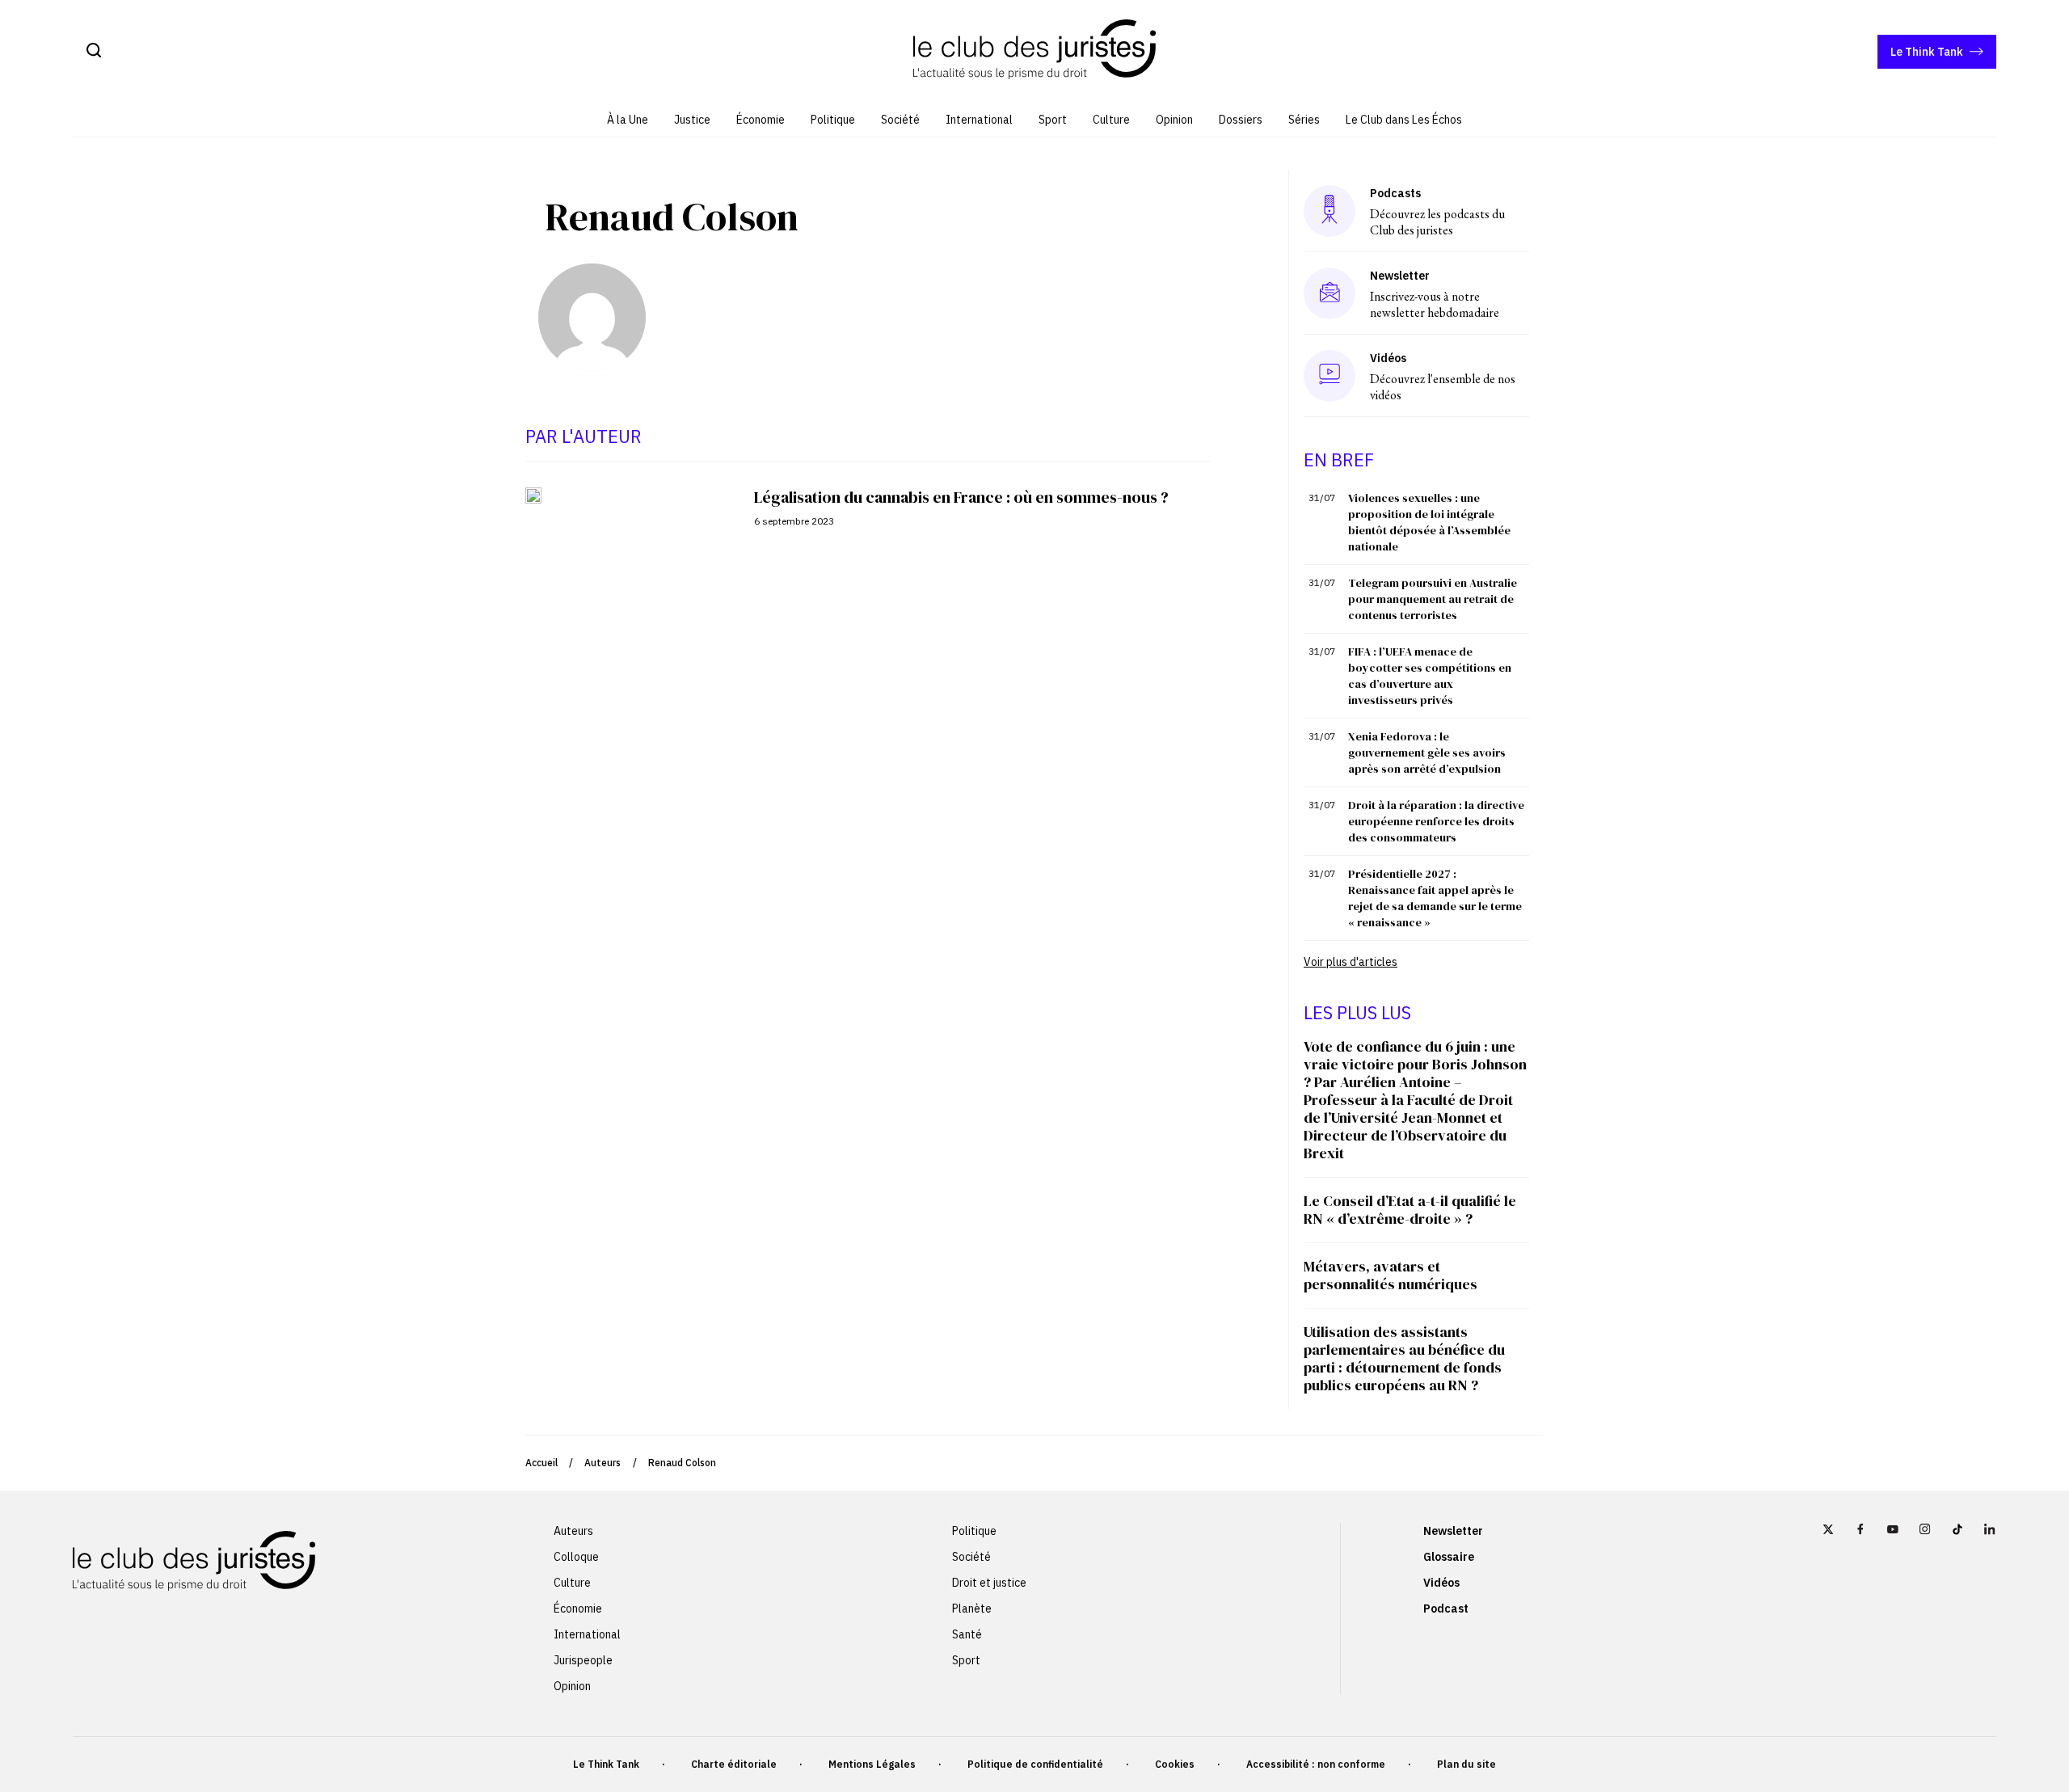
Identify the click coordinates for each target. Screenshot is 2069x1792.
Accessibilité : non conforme (1316, 1764)
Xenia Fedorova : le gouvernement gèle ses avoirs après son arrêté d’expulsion (1427, 753)
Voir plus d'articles (1351, 962)
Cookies (1175, 1764)
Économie (761, 120)
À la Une (628, 120)
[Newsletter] (1330, 293)
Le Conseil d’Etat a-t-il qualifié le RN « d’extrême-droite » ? (1410, 1210)
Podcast (1446, 1609)
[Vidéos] (1329, 375)
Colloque (576, 1557)
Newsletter (1453, 1531)
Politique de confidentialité (1035, 1764)
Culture (1111, 120)
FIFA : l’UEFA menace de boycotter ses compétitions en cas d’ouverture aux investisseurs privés (1430, 676)
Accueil (541, 1463)
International (979, 120)
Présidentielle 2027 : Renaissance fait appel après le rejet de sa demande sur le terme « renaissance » (1435, 898)
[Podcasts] (1329, 211)
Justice (692, 120)
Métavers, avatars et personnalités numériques (1391, 1275)
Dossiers (1241, 120)
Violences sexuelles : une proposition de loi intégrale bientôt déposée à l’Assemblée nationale (1429, 522)
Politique (833, 120)
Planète (972, 1609)
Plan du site (1466, 1764)
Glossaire (1449, 1557)
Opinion (1174, 120)
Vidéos (1441, 1583)
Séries (1304, 120)
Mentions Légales (872, 1764)
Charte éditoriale (734, 1764)
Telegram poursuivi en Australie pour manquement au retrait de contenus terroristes (1433, 599)
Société (900, 120)
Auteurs (603, 1463)
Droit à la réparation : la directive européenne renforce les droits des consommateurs (1436, 821)
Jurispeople (583, 1660)
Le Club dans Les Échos (1404, 120)
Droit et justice (989, 1583)
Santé (967, 1634)
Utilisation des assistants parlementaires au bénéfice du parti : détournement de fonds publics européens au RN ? (1404, 1358)
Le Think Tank (1927, 52)
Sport (1053, 120)
